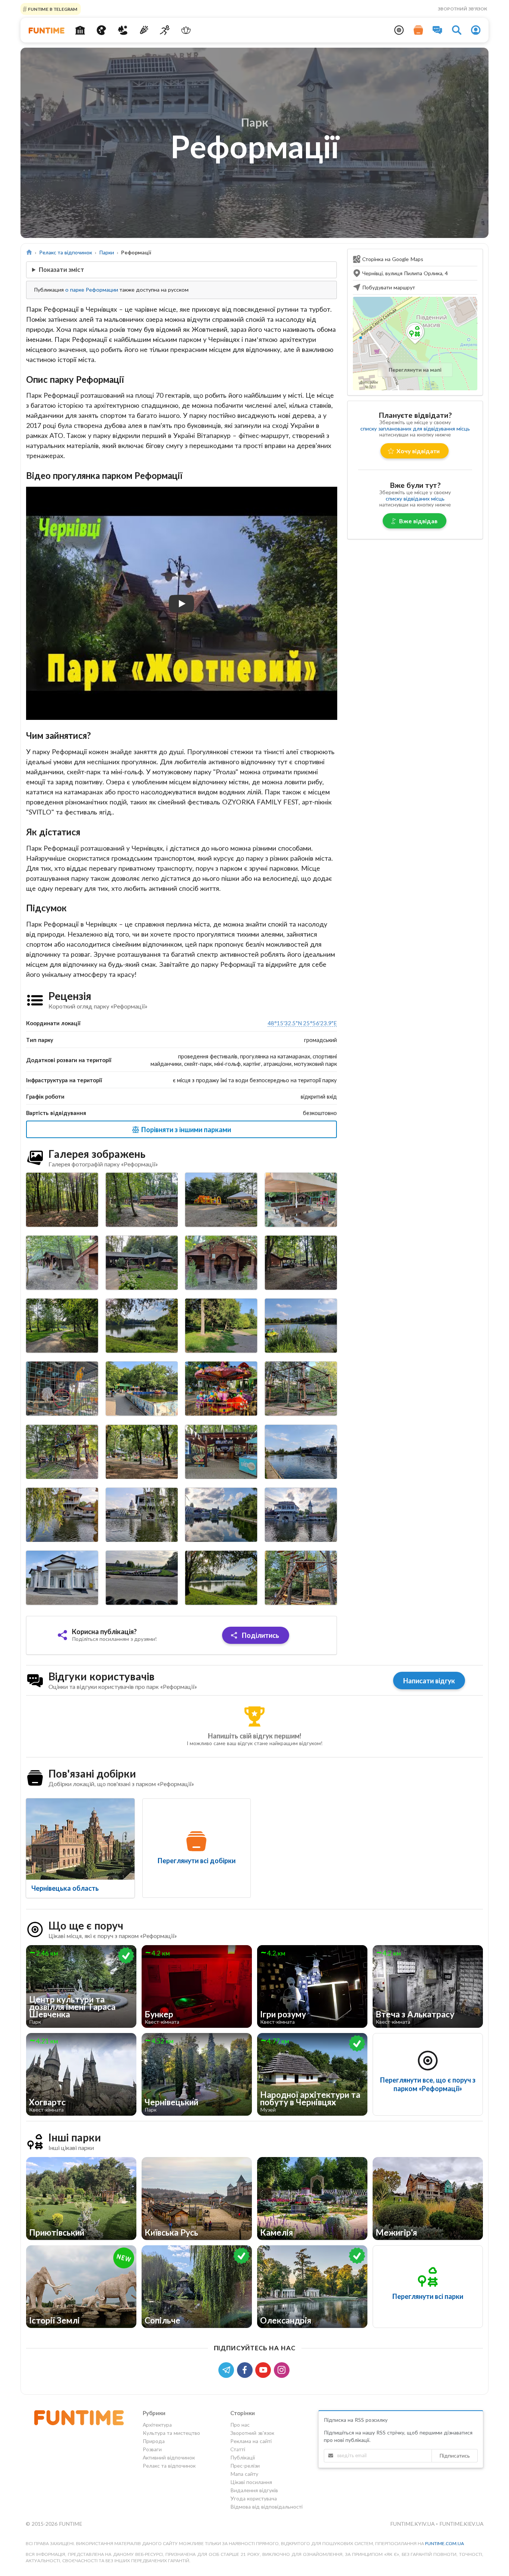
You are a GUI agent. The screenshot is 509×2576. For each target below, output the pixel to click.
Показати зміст (61, 269)
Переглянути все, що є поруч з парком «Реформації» (428, 2084)
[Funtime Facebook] (246, 2369)
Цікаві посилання (251, 2482)
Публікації (243, 2457)
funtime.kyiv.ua (413, 2524)
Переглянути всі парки (428, 2296)
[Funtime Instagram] (282, 2369)
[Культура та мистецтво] (102, 30)
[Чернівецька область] (80, 1839)
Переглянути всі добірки (197, 1861)
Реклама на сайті (251, 2441)
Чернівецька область (65, 1888)
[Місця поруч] (399, 30)
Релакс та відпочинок (66, 252)
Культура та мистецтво (171, 2433)
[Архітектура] (80, 30)
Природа (154, 2441)
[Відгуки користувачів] (437, 30)
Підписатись (455, 2456)
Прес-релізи (245, 2466)
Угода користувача (254, 2498)
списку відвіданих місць (415, 498)
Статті (238, 2449)
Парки (107, 252)
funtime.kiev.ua (461, 2524)
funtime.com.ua (445, 2543)
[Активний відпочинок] (165, 30)
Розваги (152, 2449)
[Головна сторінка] (29, 252)
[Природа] (123, 30)
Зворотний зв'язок (462, 9)
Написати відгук (429, 1681)
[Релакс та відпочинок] (186, 30)
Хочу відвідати (418, 451)
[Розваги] (144, 30)
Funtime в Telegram (52, 9)
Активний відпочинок (169, 2457)
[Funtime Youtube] (265, 2369)
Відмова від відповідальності (266, 2507)
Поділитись (260, 1635)
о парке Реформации (92, 290)
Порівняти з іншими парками (185, 1130)
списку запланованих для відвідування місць (415, 428)
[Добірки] (418, 30)
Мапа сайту (244, 2474)
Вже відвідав (418, 521)
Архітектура (157, 2425)
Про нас (240, 2425)
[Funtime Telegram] (228, 2369)
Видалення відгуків (254, 2490)
